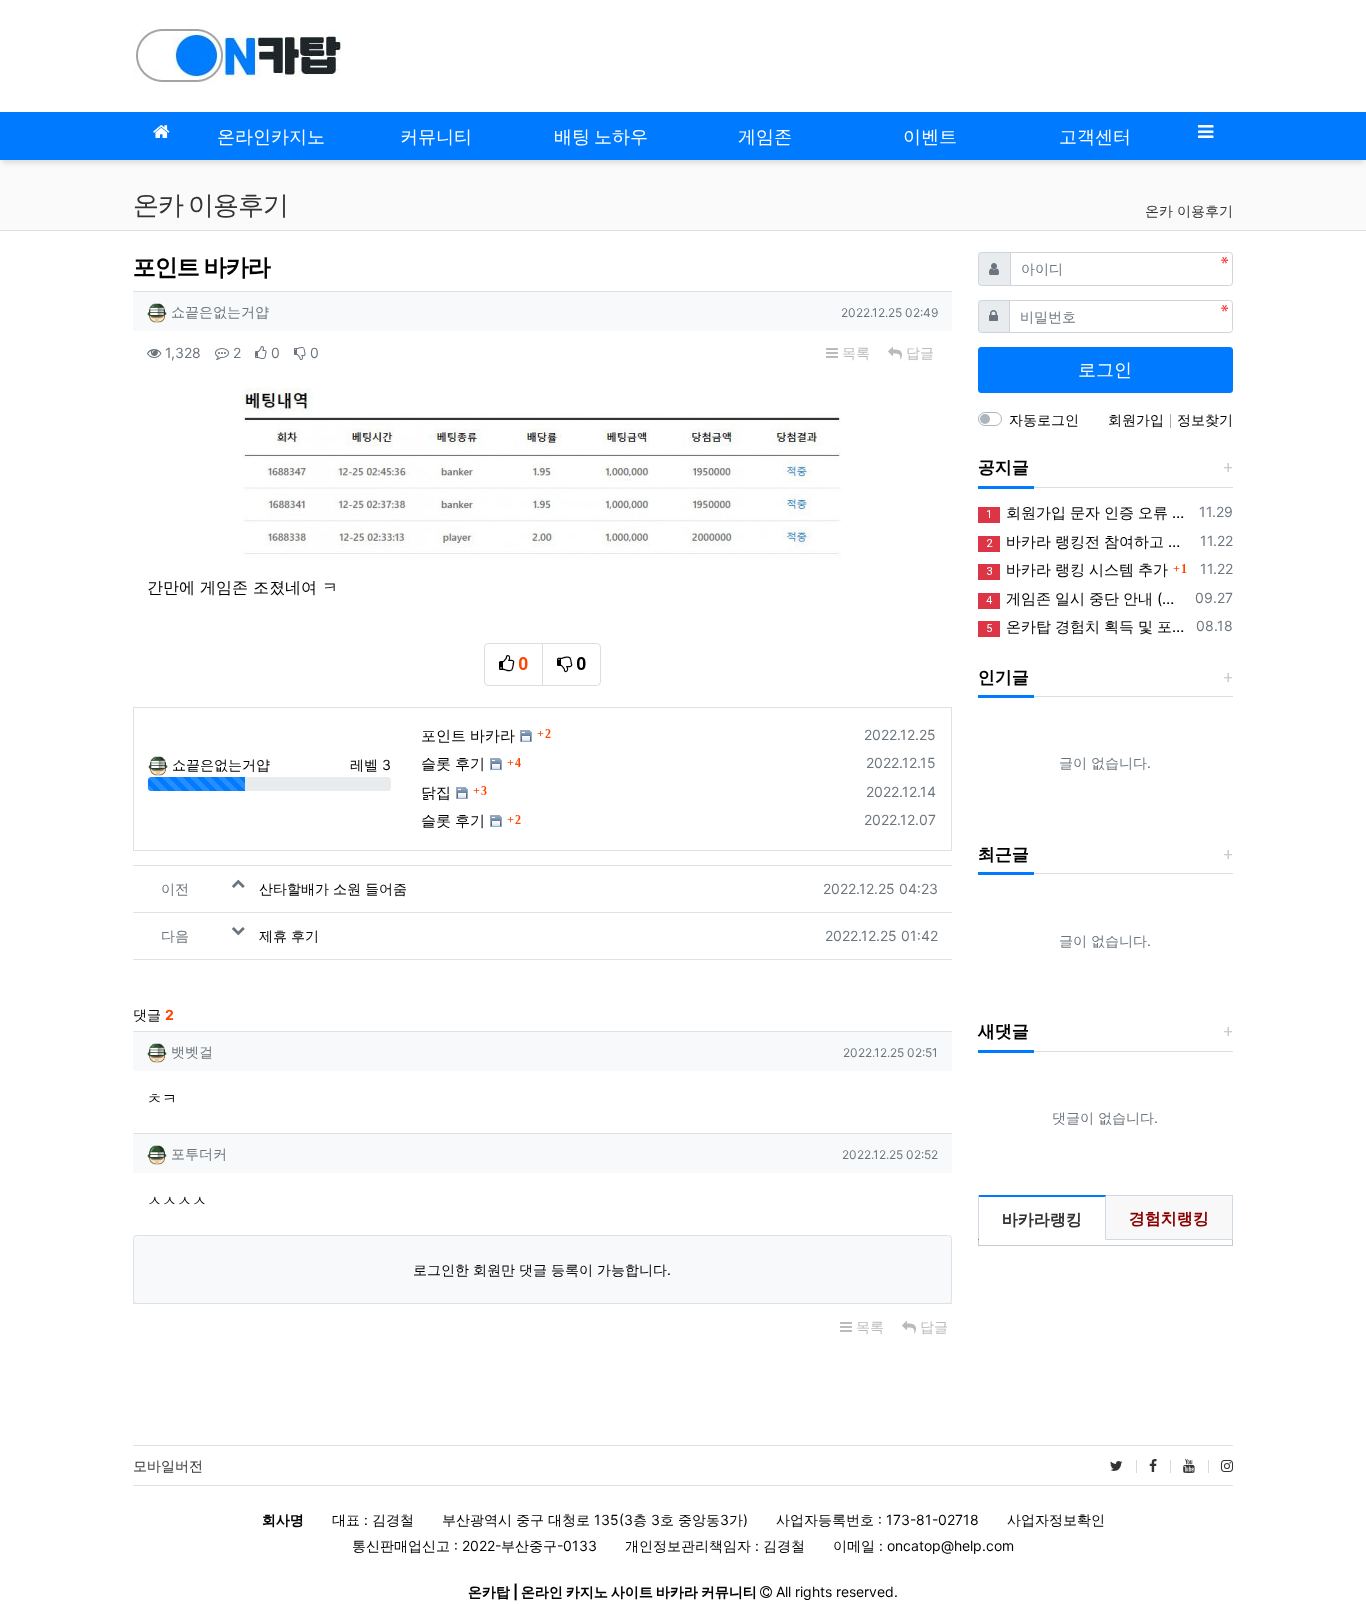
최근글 (1003, 854)
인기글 (1003, 677)
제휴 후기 (289, 935)
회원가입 (1138, 419)
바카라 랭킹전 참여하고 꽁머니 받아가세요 (1089, 541)
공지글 (1003, 467)
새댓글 (1003, 1031)
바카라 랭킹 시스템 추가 (1077, 569)
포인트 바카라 (468, 735)
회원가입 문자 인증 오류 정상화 (1089, 512)
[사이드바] (1205, 131)
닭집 (436, 792)
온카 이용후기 (1189, 210)
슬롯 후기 (453, 763)
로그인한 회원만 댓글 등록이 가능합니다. (542, 1269)
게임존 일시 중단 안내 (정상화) (1087, 598)
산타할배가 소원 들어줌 (333, 888)
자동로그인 (1044, 419)
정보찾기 (1205, 419)
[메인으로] (161, 131)
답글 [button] (918, 352)
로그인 (1105, 369)
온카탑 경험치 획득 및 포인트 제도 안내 (1087, 626)
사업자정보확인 (1056, 1519)
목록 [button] (854, 352)
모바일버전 (168, 1465)
